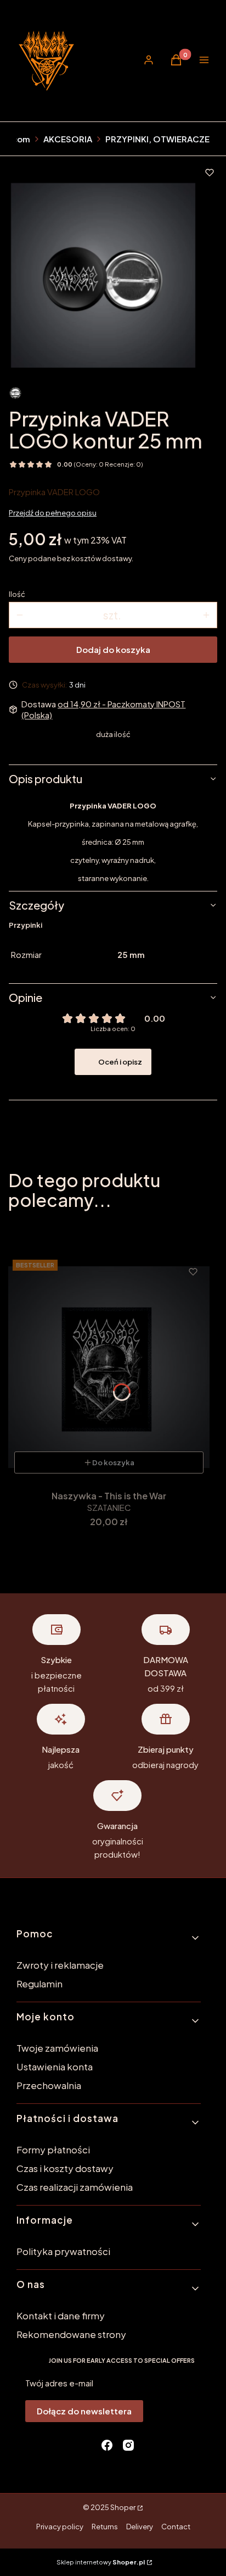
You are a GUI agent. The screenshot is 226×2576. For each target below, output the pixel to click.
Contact (176, 2527)
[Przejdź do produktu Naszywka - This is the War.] (109, 1367)
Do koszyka (113, 1462)
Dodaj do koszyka (113, 649)
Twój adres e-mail (59, 2383)
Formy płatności (53, 2150)
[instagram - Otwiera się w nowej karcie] (128, 2445)
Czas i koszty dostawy (65, 2168)
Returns (105, 2527)
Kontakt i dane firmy (61, 2315)
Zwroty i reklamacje (60, 1965)
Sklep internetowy (101, 2562)
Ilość (17, 594)
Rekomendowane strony (71, 2334)
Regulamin (39, 1984)
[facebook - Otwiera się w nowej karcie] (107, 2445)
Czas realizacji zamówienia (75, 2187)
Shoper (123, 2507)
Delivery (140, 2527)
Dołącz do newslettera (84, 2411)
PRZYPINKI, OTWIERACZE (157, 139)
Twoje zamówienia (57, 2048)
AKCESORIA (68, 139)
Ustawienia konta (55, 2067)
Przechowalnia (49, 2085)
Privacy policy (60, 2527)
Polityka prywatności (63, 2251)
